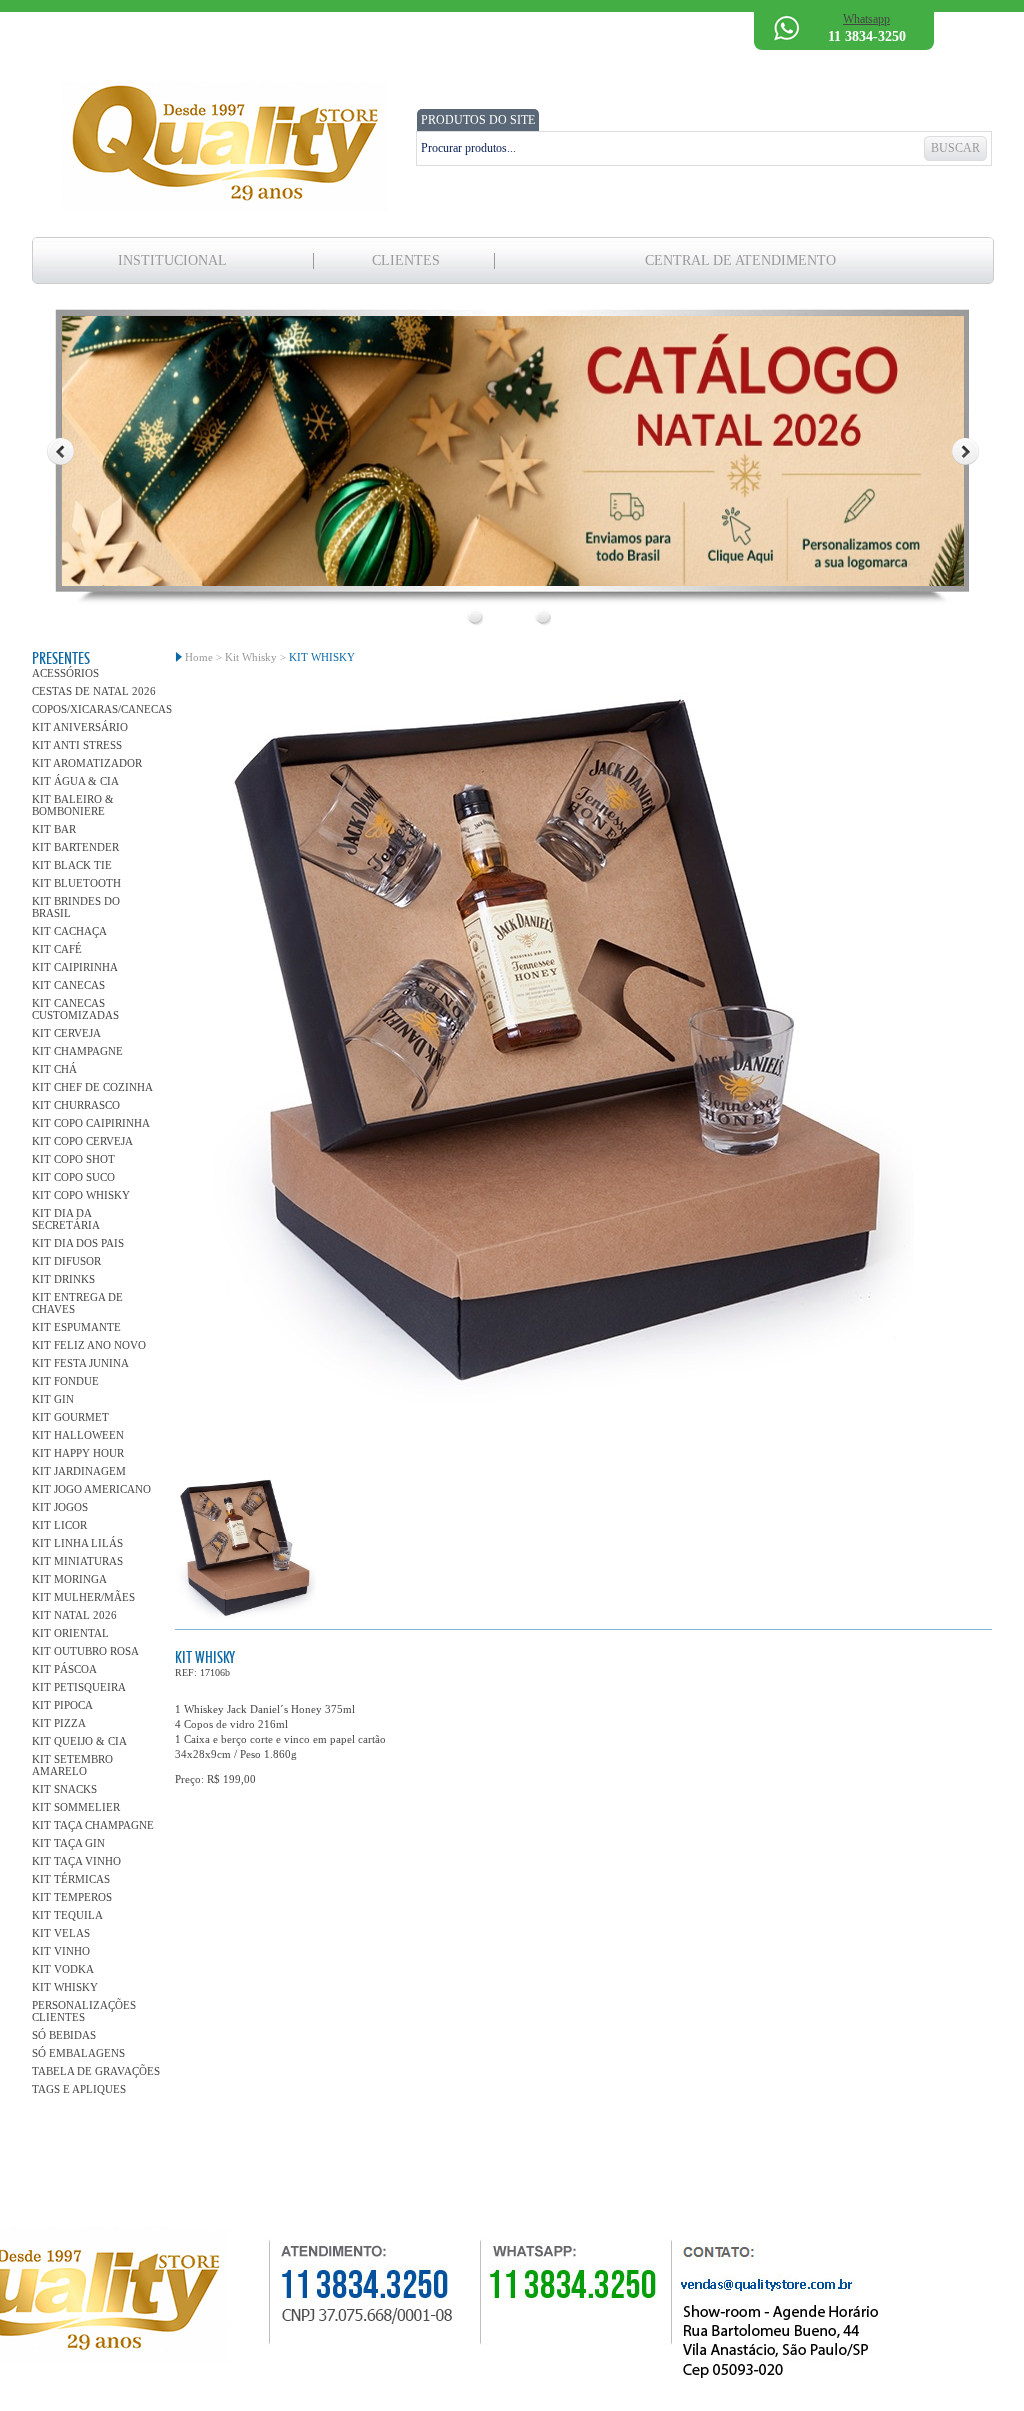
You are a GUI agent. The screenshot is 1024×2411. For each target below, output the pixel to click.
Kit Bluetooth (76, 883)
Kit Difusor (66, 1261)
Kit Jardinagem (79, 1471)
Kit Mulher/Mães (83, 1597)
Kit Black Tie (72, 865)
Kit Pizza (59, 1723)
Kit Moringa (69, 1579)
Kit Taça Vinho (76, 1861)
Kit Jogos (60, 1507)
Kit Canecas (68, 985)
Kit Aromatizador (87, 763)
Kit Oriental (70, 1633)
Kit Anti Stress (77, 745)
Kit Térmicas (71, 1879)
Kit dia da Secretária (66, 1219)
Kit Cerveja (66, 1033)
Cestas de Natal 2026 (94, 691)
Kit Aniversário (80, 727)
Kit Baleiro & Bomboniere (73, 805)
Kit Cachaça (69, 931)
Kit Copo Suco (73, 1177)
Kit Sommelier (76, 1807)
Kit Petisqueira (79, 1687)
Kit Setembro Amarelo (72, 1765)
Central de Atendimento (740, 260)
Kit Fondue (65, 1381)
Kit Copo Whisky (81, 1195)
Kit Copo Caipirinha (91, 1123)
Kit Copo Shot (73, 1159)
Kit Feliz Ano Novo (89, 1345)
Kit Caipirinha (75, 967)
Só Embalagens (78, 2053)
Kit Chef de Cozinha (92, 1087)
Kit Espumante (76, 1327)
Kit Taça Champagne (93, 1825)
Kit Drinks (63, 1279)
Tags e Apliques (79, 2089)
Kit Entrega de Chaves (77, 1303)
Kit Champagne (77, 1051)
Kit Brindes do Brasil (76, 907)
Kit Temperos (72, 1897)
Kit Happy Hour (78, 1453)
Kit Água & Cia (75, 781)
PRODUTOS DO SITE (478, 120)
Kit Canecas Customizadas (75, 1009)
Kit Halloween (78, 1435)
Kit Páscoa (64, 1669)
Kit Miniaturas (77, 1561)
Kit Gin (53, 1399)
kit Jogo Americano (91, 1489)
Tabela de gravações (96, 2071)
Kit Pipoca (62, 1705)
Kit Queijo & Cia (79, 1741)
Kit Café (57, 949)
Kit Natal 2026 (74, 1615)
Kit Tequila (67, 1915)
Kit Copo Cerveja (82, 1141)
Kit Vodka (63, 1969)
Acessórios (65, 673)
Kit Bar (54, 829)
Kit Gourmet (70, 1417)
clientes (406, 260)
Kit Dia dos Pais (78, 1243)
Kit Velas (61, 1933)
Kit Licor (59, 1525)
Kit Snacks (64, 1789)
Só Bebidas (64, 2035)
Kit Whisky (65, 1987)
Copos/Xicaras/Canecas (96, 709)
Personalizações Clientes (84, 2011)
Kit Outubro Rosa (85, 1651)
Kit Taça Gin (68, 1843)
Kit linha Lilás (77, 1543)
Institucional (172, 260)
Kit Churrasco (76, 1105)
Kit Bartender (75, 847)
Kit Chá (54, 1069)
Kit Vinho (61, 1951)
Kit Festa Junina (80, 1363)
